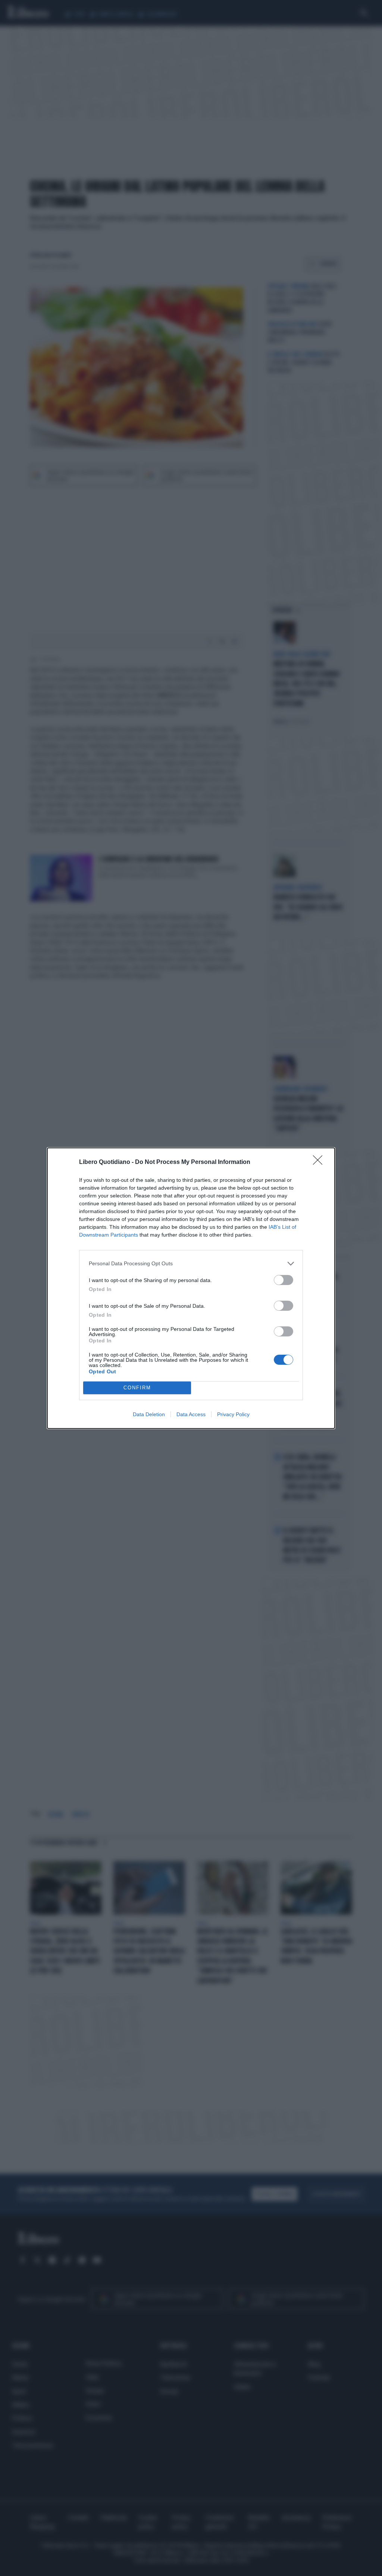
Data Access (191, 1414)
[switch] (284, 1280)
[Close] (320, 1162)
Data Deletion (149, 1414)
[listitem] (191, 1264)
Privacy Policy (233, 1414)
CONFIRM (137, 1388)
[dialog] (191, 1288)
